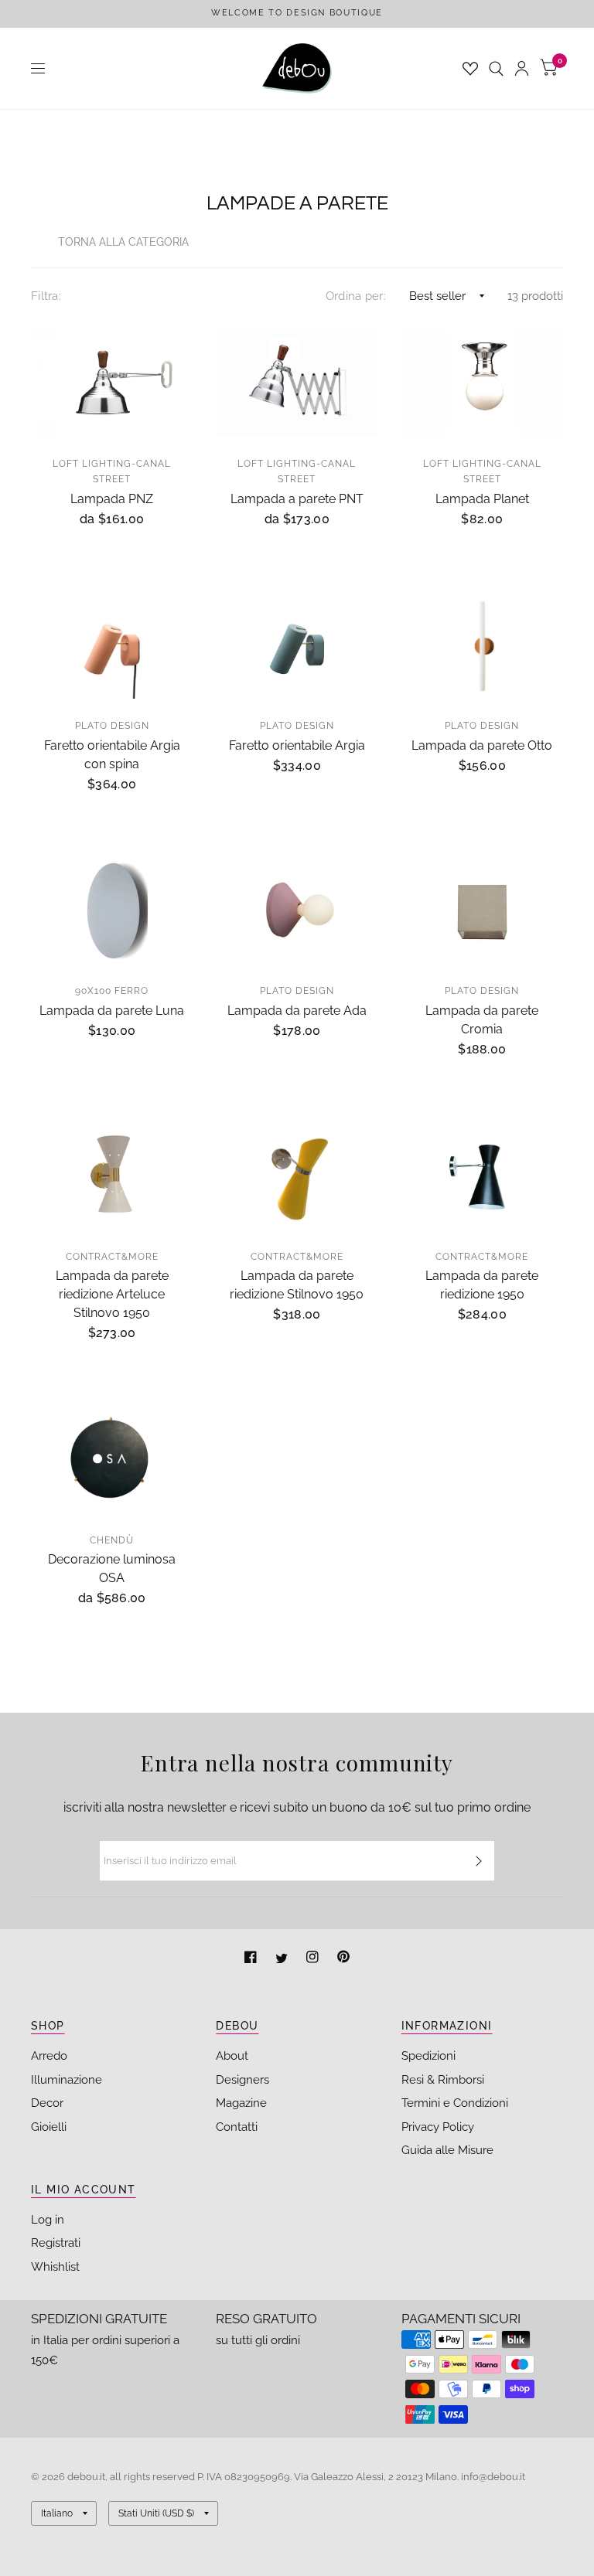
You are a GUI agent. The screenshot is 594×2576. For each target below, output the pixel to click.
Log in (48, 2220)
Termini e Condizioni (455, 2103)
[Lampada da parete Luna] (112, 910)
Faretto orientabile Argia (297, 745)
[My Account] (522, 68)
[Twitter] (283, 1959)
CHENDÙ (112, 1540)
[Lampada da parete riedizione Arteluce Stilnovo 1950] (112, 1176)
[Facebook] (252, 1959)
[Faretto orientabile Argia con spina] (112, 645)
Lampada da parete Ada (297, 1011)
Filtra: (46, 296)
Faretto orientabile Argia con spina (112, 755)
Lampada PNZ (112, 499)
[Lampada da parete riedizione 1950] (482, 1176)
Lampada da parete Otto (482, 745)
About (232, 2056)
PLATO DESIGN (112, 726)
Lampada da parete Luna (112, 1011)
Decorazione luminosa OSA (112, 1569)
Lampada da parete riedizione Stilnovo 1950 (297, 1285)
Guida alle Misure (447, 2150)
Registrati (56, 2243)
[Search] (496, 68)
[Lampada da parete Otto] (482, 645)
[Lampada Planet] (482, 383)
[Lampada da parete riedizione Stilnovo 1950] (297, 1176)
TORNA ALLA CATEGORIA (123, 242)
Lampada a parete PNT (297, 499)
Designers (242, 2080)
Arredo (49, 2056)
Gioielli (49, 2127)
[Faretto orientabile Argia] (297, 645)
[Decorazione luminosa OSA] (112, 1459)
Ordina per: (356, 296)
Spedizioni (428, 2056)
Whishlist (55, 2267)
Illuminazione (67, 2080)
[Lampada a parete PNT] (297, 383)
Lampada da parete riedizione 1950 (482, 1285)
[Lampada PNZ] (112, 383)
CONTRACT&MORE (112, 1257)
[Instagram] (314, 1959)
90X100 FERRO (112, 991)
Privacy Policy (438, 2127)
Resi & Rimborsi (443, 2080)
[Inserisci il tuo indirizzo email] (479, 1861)
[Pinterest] (343, 1959)
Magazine (241, 2103)
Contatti (237, 2127)
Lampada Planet (482, 499)
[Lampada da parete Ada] (297, 910)
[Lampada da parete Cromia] (482, 910)
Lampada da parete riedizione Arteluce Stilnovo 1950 (112, 1294)
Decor (47, 2103)
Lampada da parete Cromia (482, 1020)
